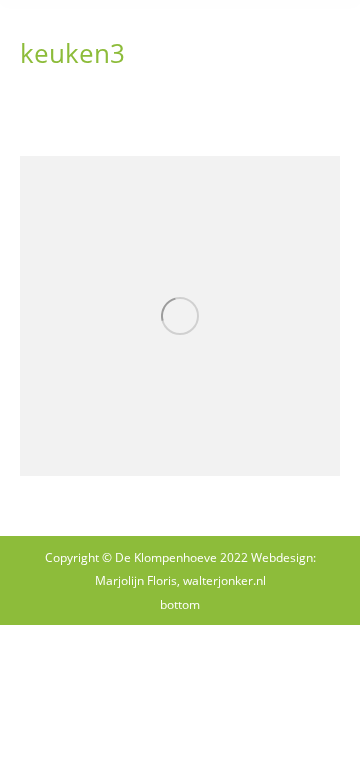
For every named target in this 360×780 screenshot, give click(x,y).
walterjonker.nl (224, 580)
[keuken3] (180, 316)
